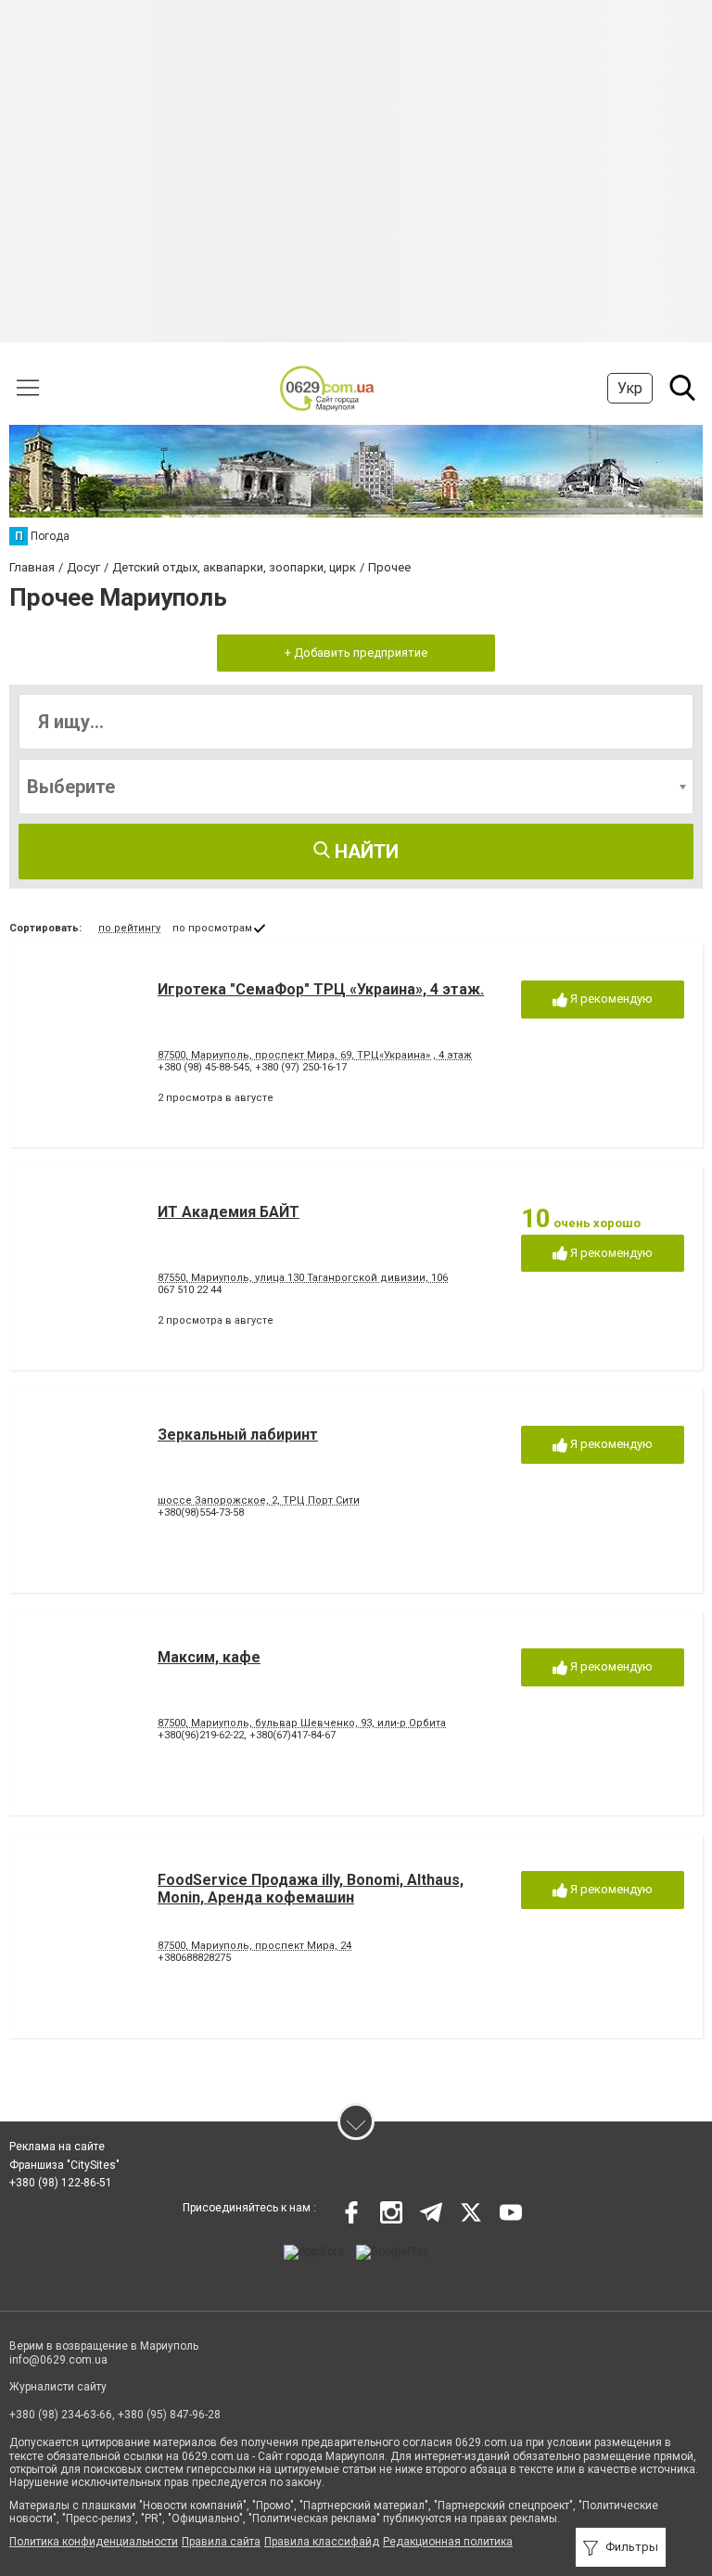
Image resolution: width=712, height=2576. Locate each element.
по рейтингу (129, 928)
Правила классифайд (322, 2542)
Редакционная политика (448, 2542)
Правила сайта (221, 2542)
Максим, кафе (209, 1657)
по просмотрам (212, 928)
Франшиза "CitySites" (64, 2165)
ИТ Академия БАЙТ (229, 1212)
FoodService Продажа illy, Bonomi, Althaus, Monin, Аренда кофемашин (311, 1889)
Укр (630, 388)
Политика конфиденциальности (94, 2542)
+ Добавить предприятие (356, 653)
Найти (364, 852)
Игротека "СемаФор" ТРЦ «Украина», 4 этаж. (321, 989)
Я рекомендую (610, 999)
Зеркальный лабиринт (238, 1435)
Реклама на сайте (57, 2147)
